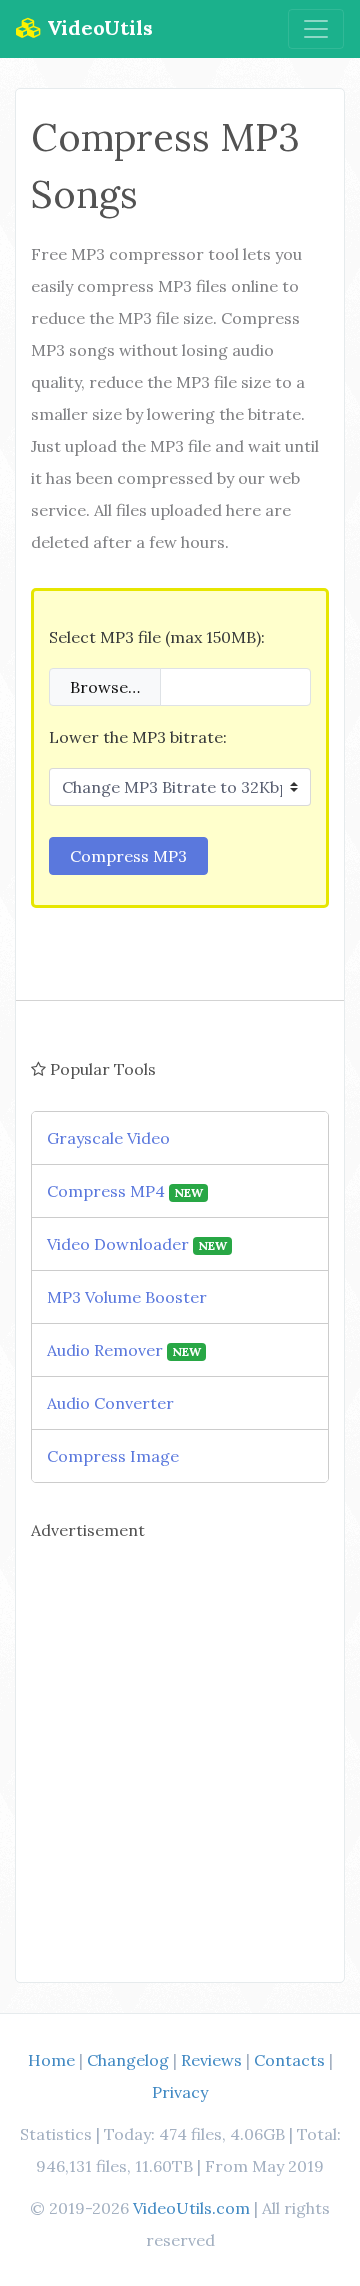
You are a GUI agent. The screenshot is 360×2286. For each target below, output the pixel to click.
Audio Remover (124, 1350)
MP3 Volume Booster (127, 1297)
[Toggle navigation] (316, 29)
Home (51, 2060)
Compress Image (113, 1456)
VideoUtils (97, 27)
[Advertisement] (180, 1752)
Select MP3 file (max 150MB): (157, 637)
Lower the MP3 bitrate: (138, 737)
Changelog (128, 2060)
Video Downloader (137, 1244)
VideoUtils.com (191, 2208)
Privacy (180, 2092)
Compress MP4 (125, 1191)
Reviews (211, 2060)
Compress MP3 (128, 856)
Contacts (289, 2060)
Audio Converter (110, 1403)
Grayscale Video (108, 1138)
